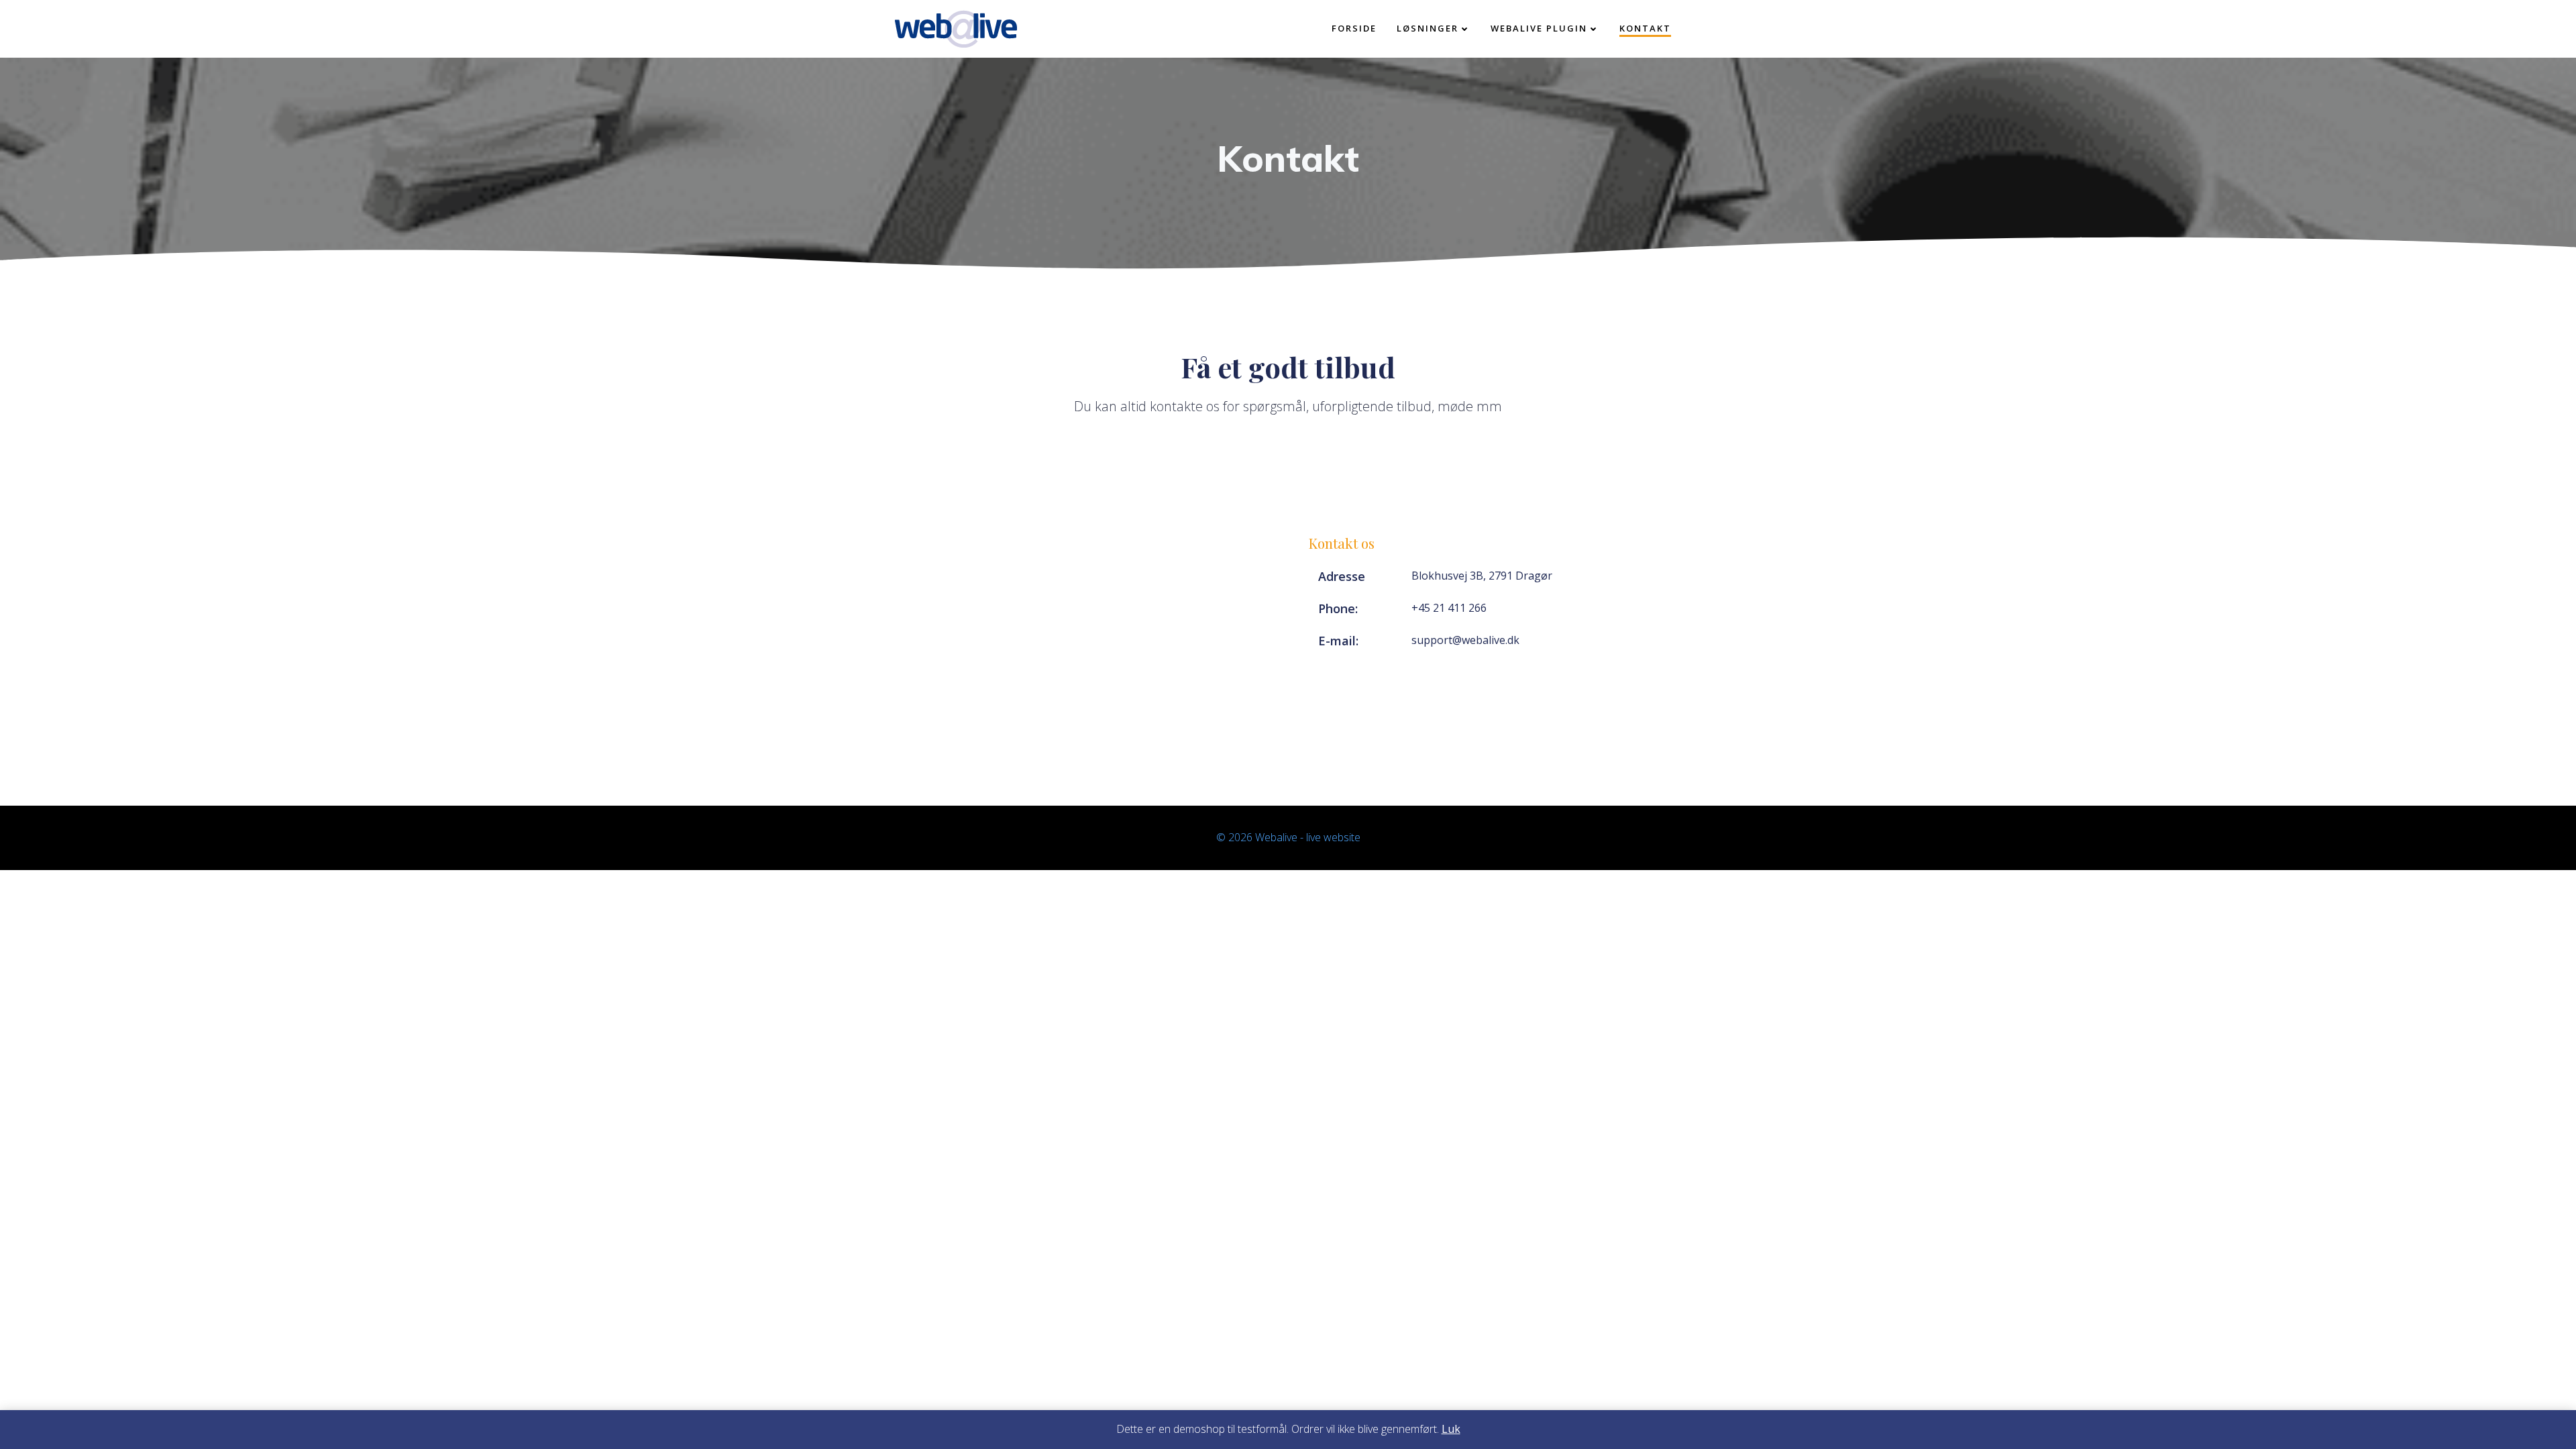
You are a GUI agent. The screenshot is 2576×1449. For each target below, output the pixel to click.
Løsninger (1428, 28)
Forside (1354, 28)
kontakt (1645, 28)
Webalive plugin (1539, 28)
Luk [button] (1451, 1429)
